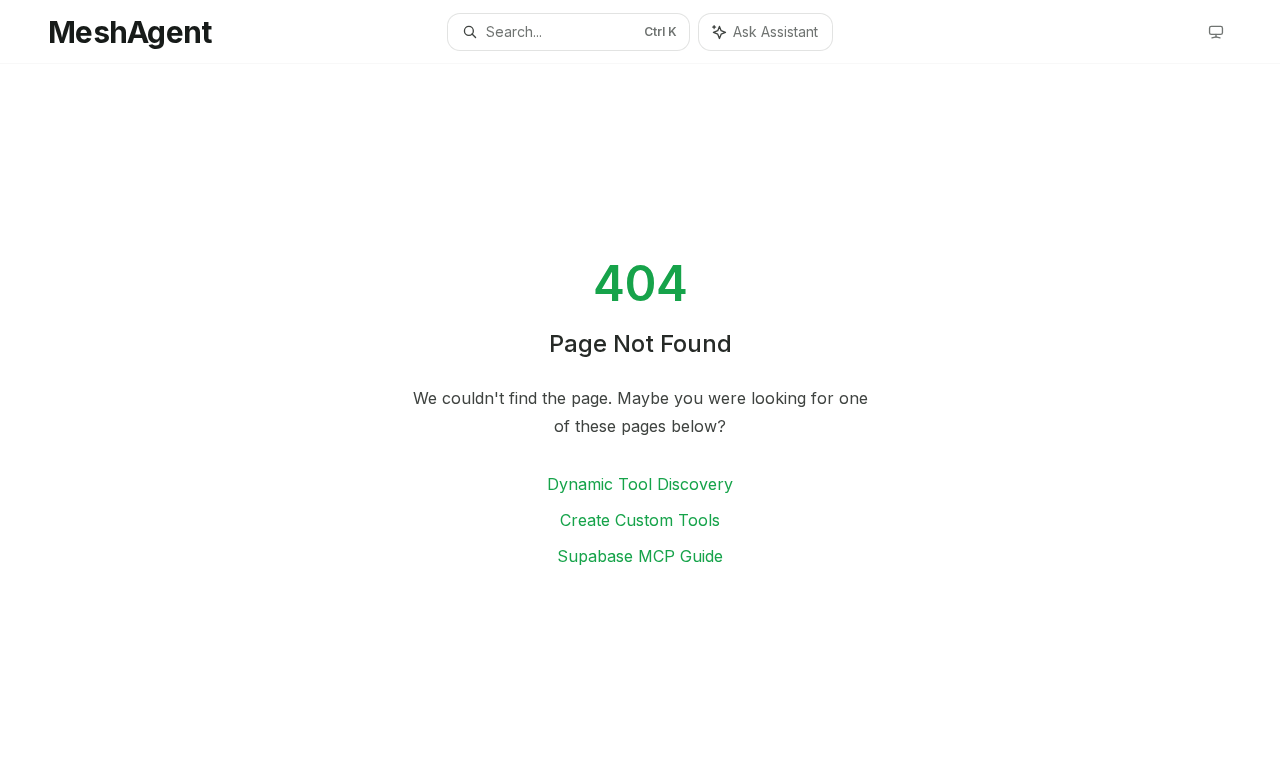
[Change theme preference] (1216, 32)
